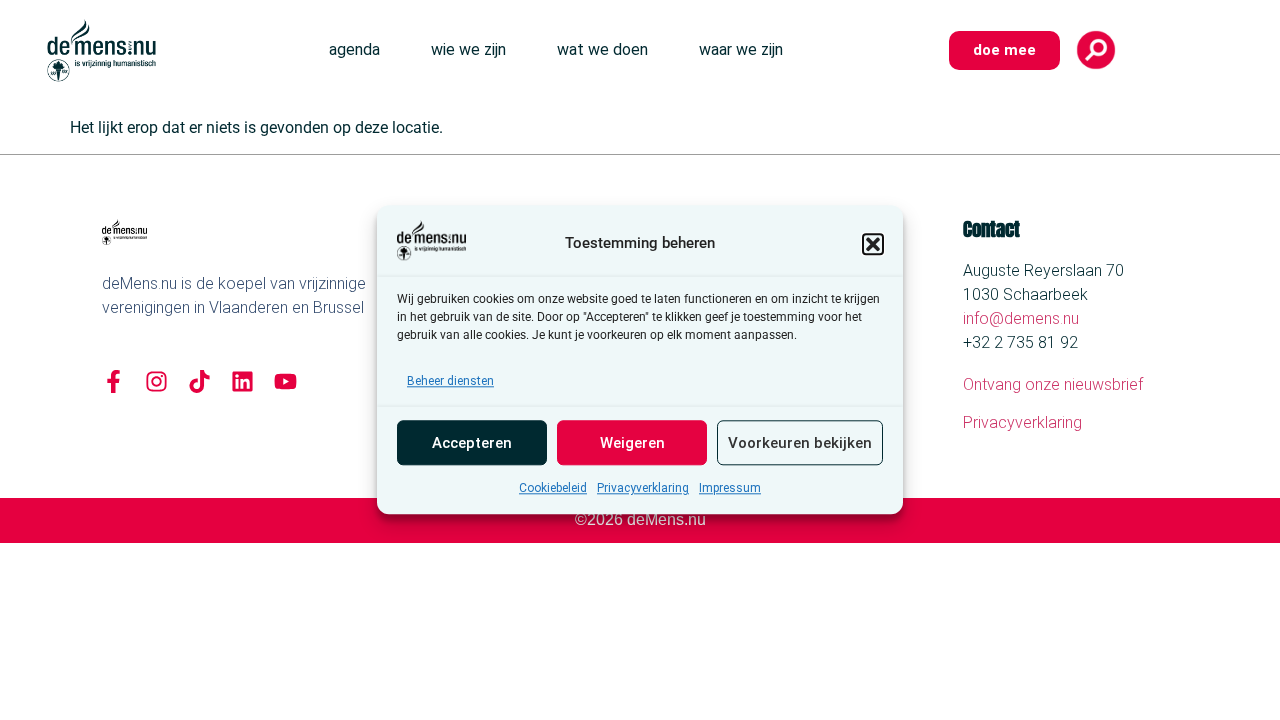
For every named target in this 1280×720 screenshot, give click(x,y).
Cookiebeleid (553, 489)
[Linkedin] (242, 381)
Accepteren (472, 443)
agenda (354, 49)
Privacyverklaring (643, 489)
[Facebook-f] (113, 381)
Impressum (730, 489)
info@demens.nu (1021, 318)
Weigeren (632, 443)
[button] (873, 244)
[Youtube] (285, 381)
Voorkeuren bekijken (800, 443)
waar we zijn (741, 49)
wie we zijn (468, 49)
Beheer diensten (450, 382)
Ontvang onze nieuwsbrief (1053, 384)
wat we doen (602, 49)
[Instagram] (156, 381)
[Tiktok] (199, 381)
